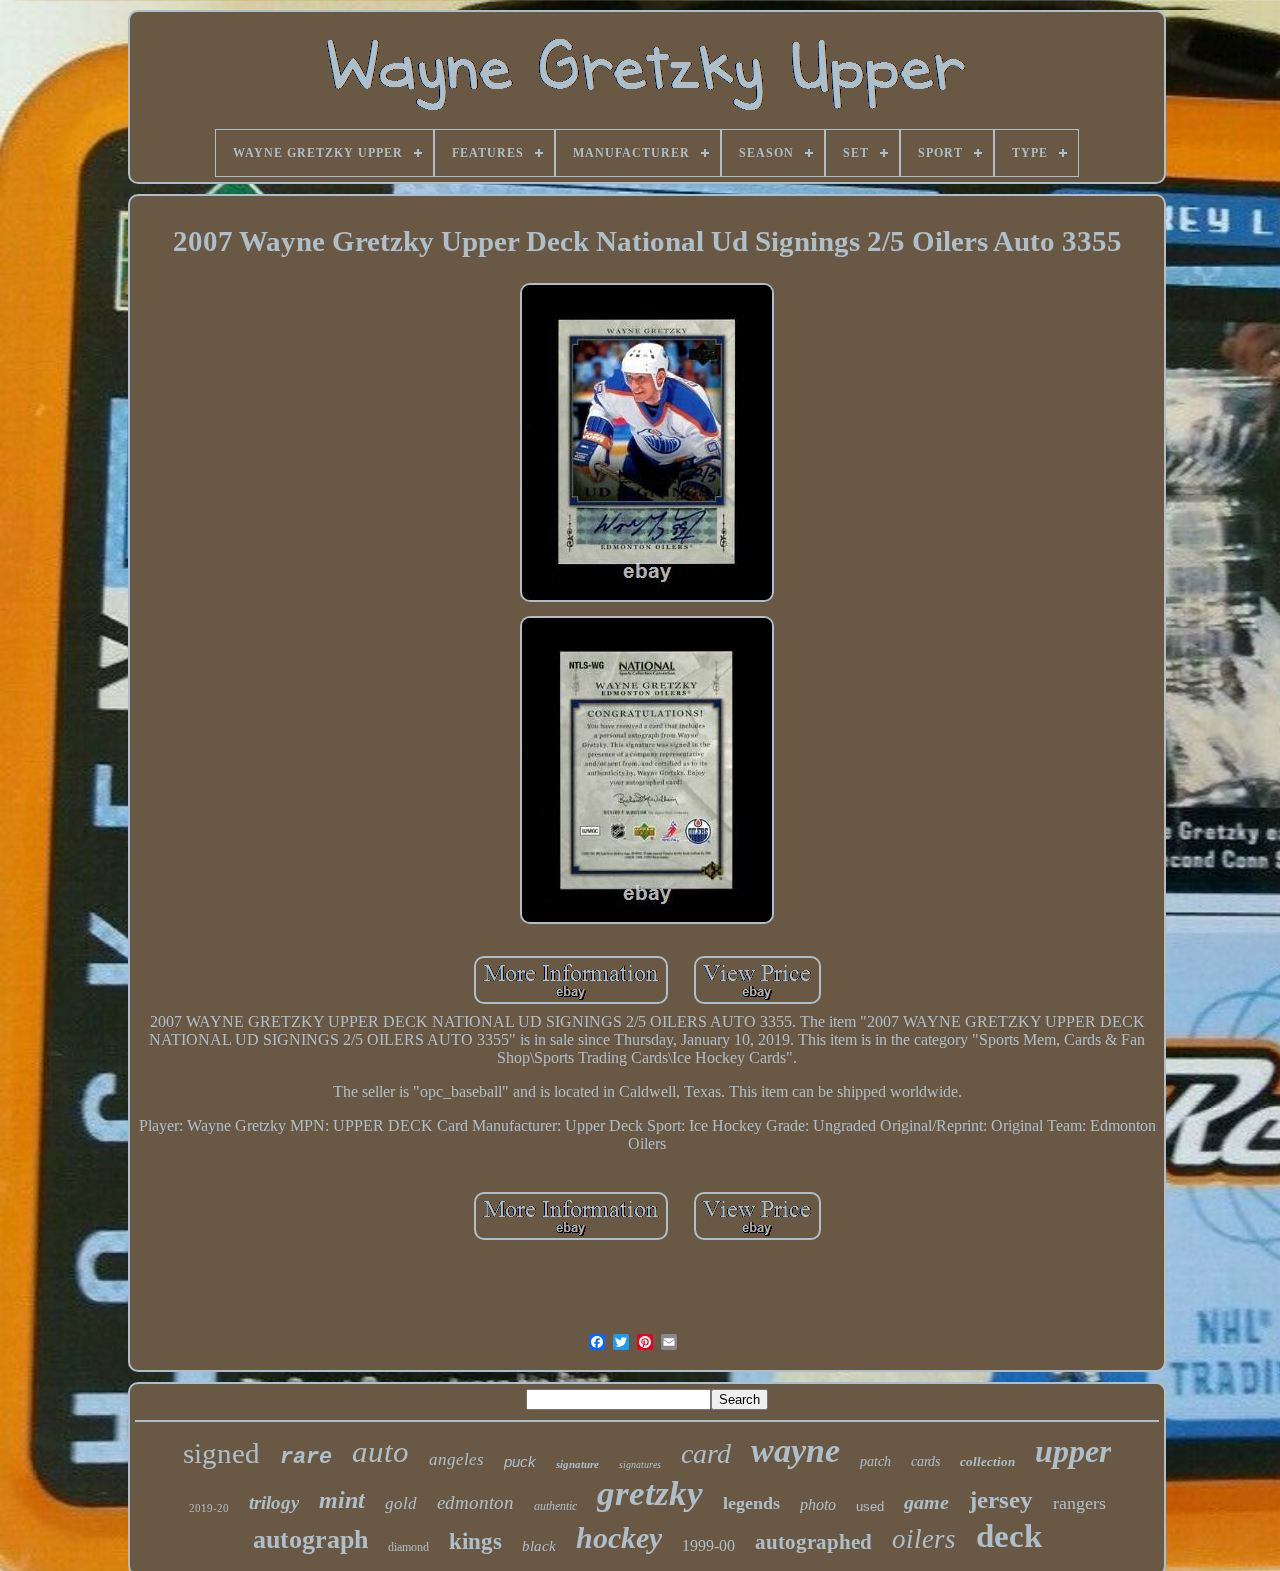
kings (475, 1541)
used (870, 1506)
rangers (1079, 1503)
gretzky (650, 1493)
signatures (640, 1464)
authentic (555, 1506)
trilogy (274, 1502)
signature (577, 1464)
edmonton (475, 1502)
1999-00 (708, 1545)
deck (1009, 1536)
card (706, 1453)
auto (380, 1451)
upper (1073, 1451)
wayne (795, 1450)
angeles (456, 1459)
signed (221, 1453)
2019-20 (209, 1508)
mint (342, 1500)
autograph (310, 1539)
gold (401, 1503)
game (926, 1502)
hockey (619, 1537)
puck (520, 1461)
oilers (924, 1539)
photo (818, 1504)
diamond (408, 1547)
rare (306, 1457)
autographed (813, 1542)
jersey (1001, 1499)
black (539, 1546)
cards (925, 1461)
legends (751, 1503)
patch (875, 1461)
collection (987, 1461)
